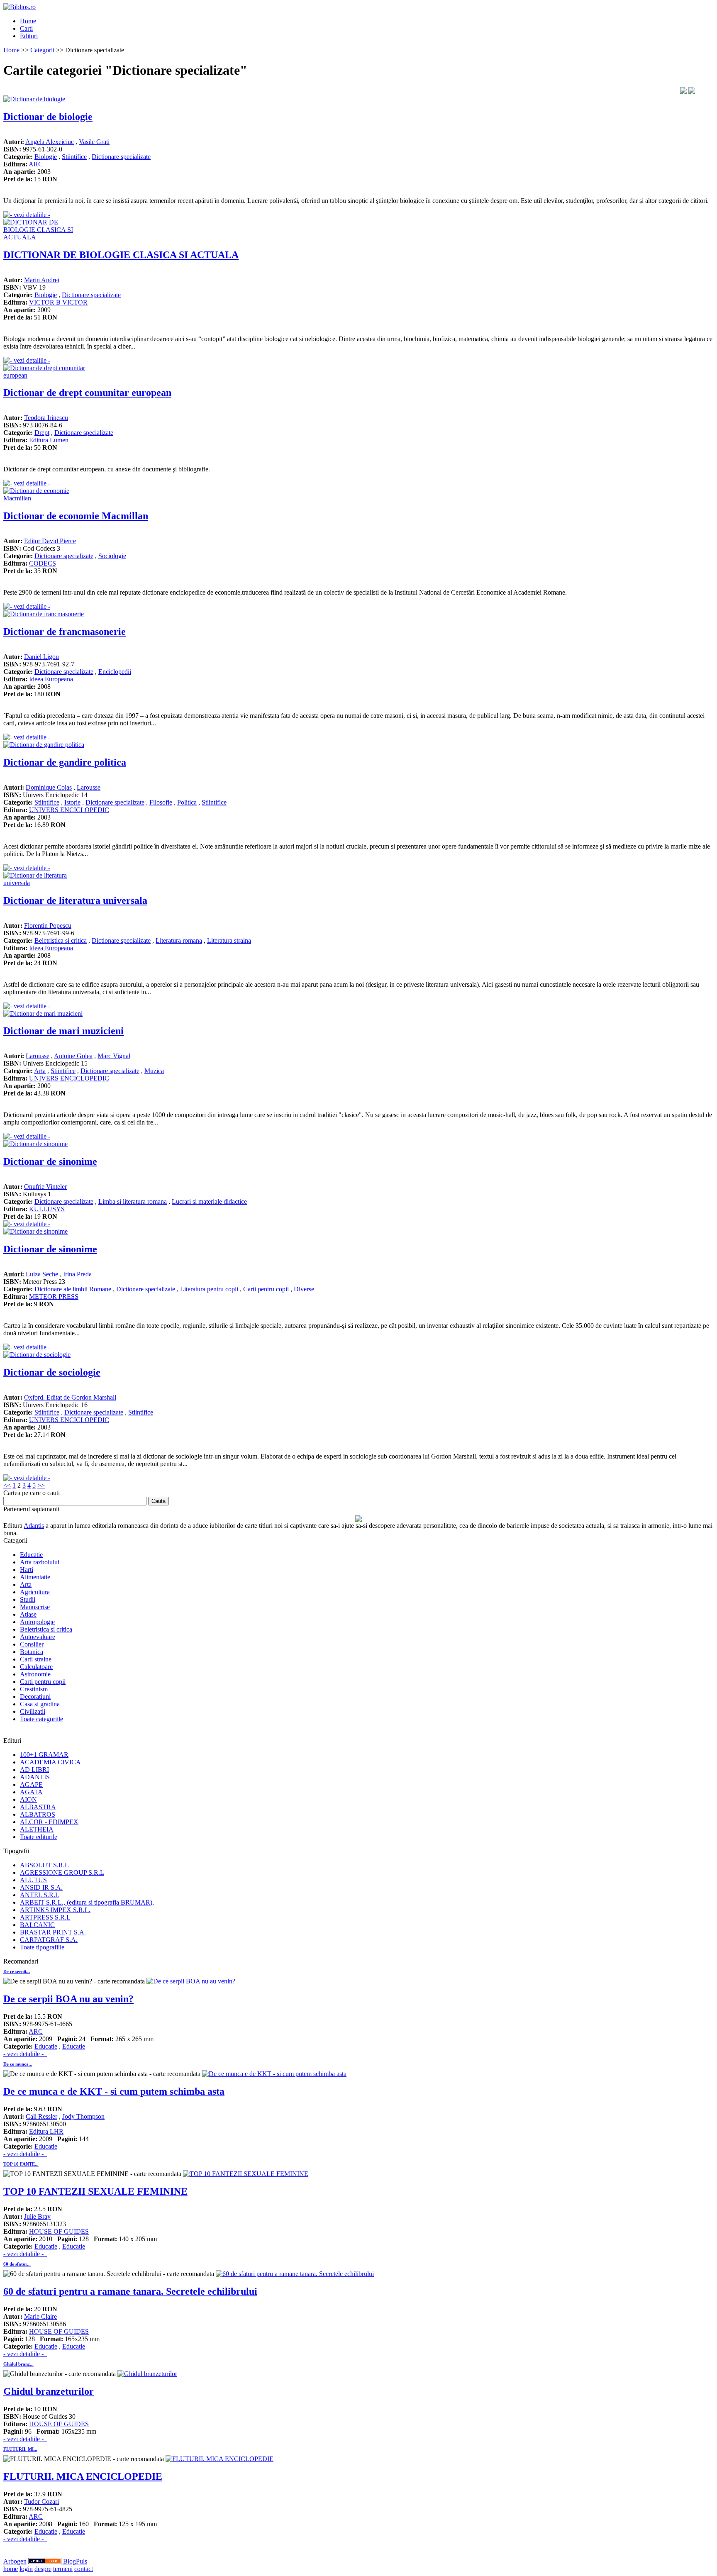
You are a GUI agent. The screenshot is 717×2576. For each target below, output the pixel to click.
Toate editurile (39, 1837)
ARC (36, 164)
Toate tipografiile (42, 1947)
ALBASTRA (38, 1807)
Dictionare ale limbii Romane (73, 1289)
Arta (40, 1071)
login (26, 2569)
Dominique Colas (49, 787)
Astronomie (35, 1674)
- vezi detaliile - (25, 2054)
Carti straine (36, 1659)
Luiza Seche (42, 1274)
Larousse (89, 787)
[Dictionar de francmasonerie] (44, 614)
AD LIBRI (34, 1770)
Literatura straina (229, 940)
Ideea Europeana (51, 679)
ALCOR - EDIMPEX (49, 1822)
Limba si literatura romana (133, 1201)
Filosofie (161, 802)
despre (43, 2569)
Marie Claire (40, 2316)
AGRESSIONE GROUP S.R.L (62, 1872)
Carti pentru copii (266, 1289)
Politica (187, 802)
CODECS (43, 563)
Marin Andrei (42, 280)
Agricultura (35, 1592)
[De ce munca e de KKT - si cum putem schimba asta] (274, 2074)
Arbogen (15, 2561)
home (11, 2569)
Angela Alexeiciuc (50, 142)
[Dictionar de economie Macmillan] (45, 498)
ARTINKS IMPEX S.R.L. (55, 1910)
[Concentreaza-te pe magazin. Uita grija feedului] (46, 2561)
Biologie (46, 157)
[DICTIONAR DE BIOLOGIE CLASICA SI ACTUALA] (45, 237)
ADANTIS (35, 1777)
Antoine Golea (73, 1056)
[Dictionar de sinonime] (35, 1144)
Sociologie (112, 556)
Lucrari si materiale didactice (209, 1201)
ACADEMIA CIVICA (50, 1762)
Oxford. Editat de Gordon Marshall (70, 1397)
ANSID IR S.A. (41, 1887)
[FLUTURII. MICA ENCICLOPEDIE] (219, 2459)
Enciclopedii (115, 672)
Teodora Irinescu (46, 418)
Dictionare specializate (121, 157)
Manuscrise (35, 1607)
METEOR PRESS (54, 1297)
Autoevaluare (38, 1637)
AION (28, 1799)
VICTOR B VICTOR (58, 302)
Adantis (34, 1526)
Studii (28, 1599)
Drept (42, 433)
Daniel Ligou (41, 657)
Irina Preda (77, 1274)
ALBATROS (38, 1814)
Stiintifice (74, 157)
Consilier (32, 1644)
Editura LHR (46, 2131)
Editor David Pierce (50, 541)
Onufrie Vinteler (45, 1187)
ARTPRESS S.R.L (45, 1917)
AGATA (31, 1792)
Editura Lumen (49, 440)
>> (41, 1485)
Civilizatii (33, 1711)
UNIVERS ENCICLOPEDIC (69, 810)
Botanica (32, 1652)
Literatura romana (179, 940)
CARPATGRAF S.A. (49, 1940)
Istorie (72, 802)
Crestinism (34, 1689)
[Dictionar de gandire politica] (44, 745)
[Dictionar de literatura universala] (45, 883)
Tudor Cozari (41, 2502)
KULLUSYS (47, 1209)
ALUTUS (33, 1880)
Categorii (42, 50)
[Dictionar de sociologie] (37, 1355)
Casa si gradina (40, 1704)
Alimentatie (35, 1577)
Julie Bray (37, 2216)
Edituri (29, 36)
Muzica (154, 1071)
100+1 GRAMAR (44, 1755)
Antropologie (37, 1622)
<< (7, 1485)
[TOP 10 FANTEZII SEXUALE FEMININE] (246, 2174)
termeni (63, 2569)
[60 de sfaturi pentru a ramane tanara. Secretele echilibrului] (295, 2274)
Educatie (31, 1555)
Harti (27, 1570)
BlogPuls (75, 2561)
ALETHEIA (37, 1829)
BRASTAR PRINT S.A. (53, 1932)
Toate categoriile (41, 1719)
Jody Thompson (83, 2116)
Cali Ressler (41, 2116)
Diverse (304, 1289)
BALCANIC (37, 1925)
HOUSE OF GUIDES (59, 2231)
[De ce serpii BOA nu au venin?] (191, 1981)
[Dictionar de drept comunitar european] (45, 375)
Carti (26, 28)
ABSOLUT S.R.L (44, 1865)
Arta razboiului (40, 1562)
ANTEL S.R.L (40, 1895)
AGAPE (31, 1784)
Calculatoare (36, 1667)
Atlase (28, 1614)
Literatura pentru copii (209, 1289)
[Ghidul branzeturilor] (147, 2374)
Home (28, 21)
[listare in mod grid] (692, 91)
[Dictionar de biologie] (34, 99)
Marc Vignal (114, 1056)
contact (84, 2569)
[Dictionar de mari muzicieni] (43, 1014)
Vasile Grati (94, 142)
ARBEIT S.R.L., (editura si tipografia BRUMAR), (87, 1902)
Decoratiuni (35, 1697)
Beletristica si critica (61, 940)
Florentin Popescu (48, 926)
